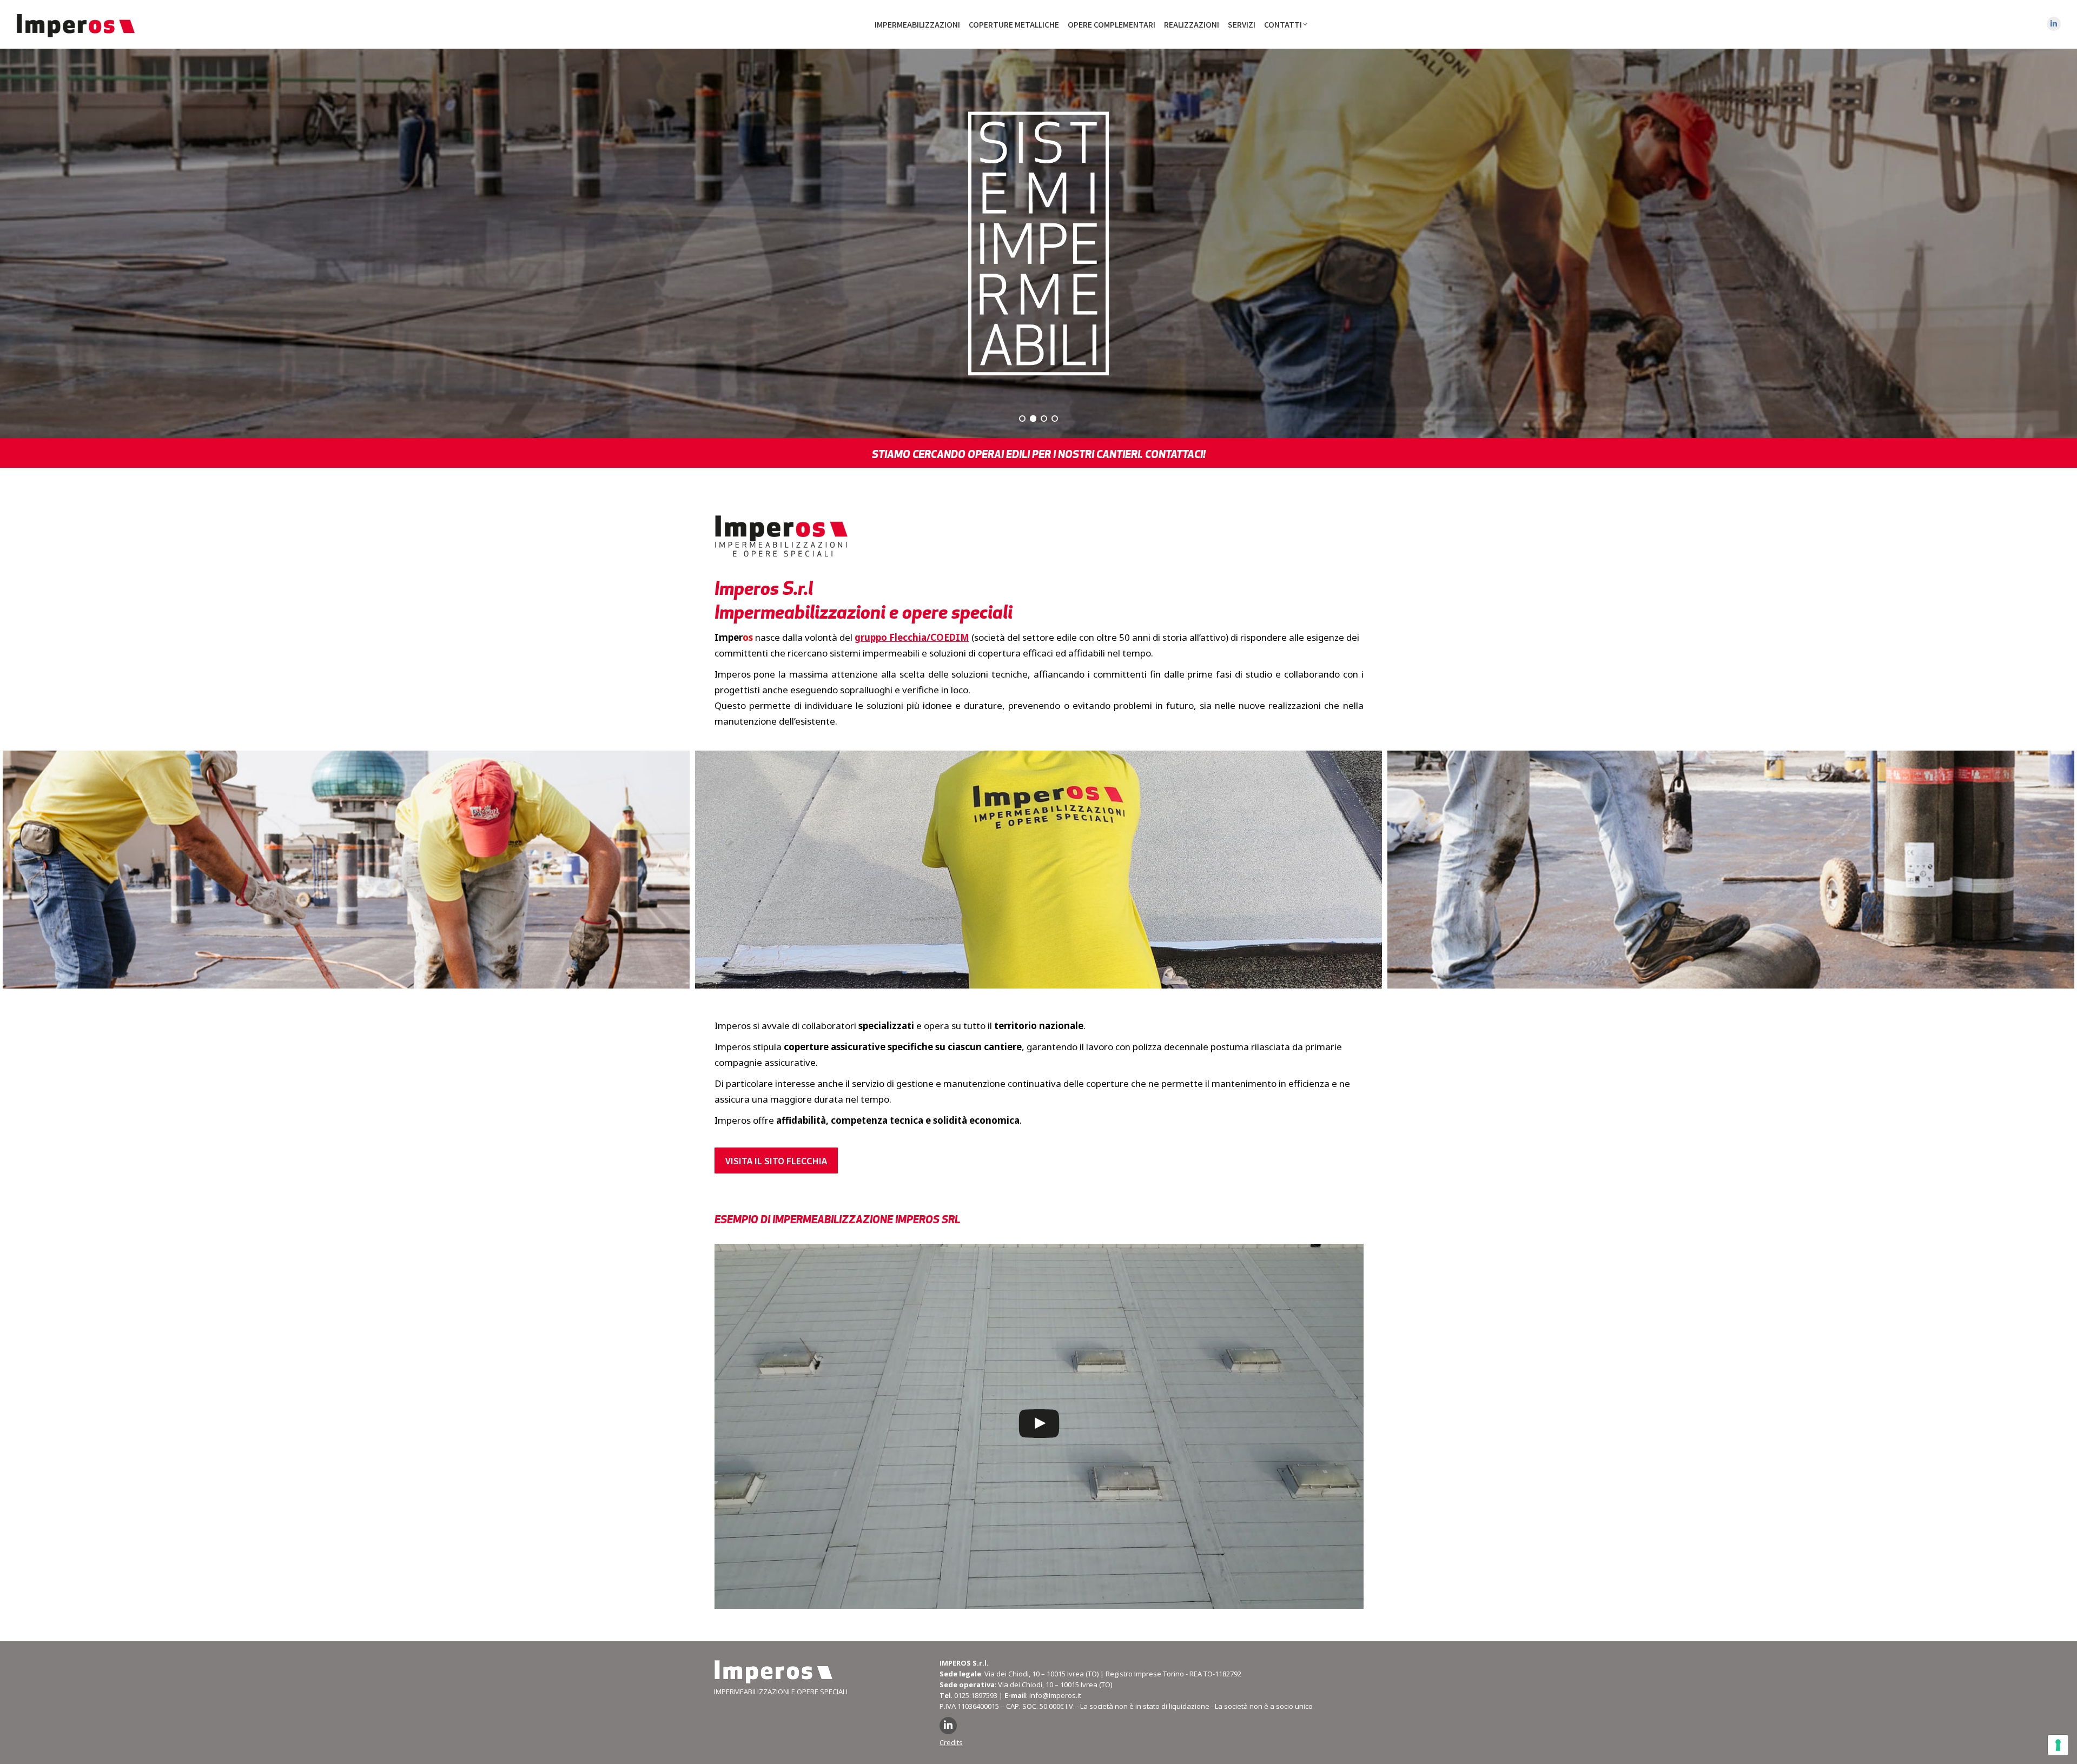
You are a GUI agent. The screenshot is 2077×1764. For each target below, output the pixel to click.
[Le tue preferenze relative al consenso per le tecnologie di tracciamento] (2058, 1745)
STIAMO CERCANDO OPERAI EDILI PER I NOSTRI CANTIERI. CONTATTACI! (1039, 454)
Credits (951, 1742)
